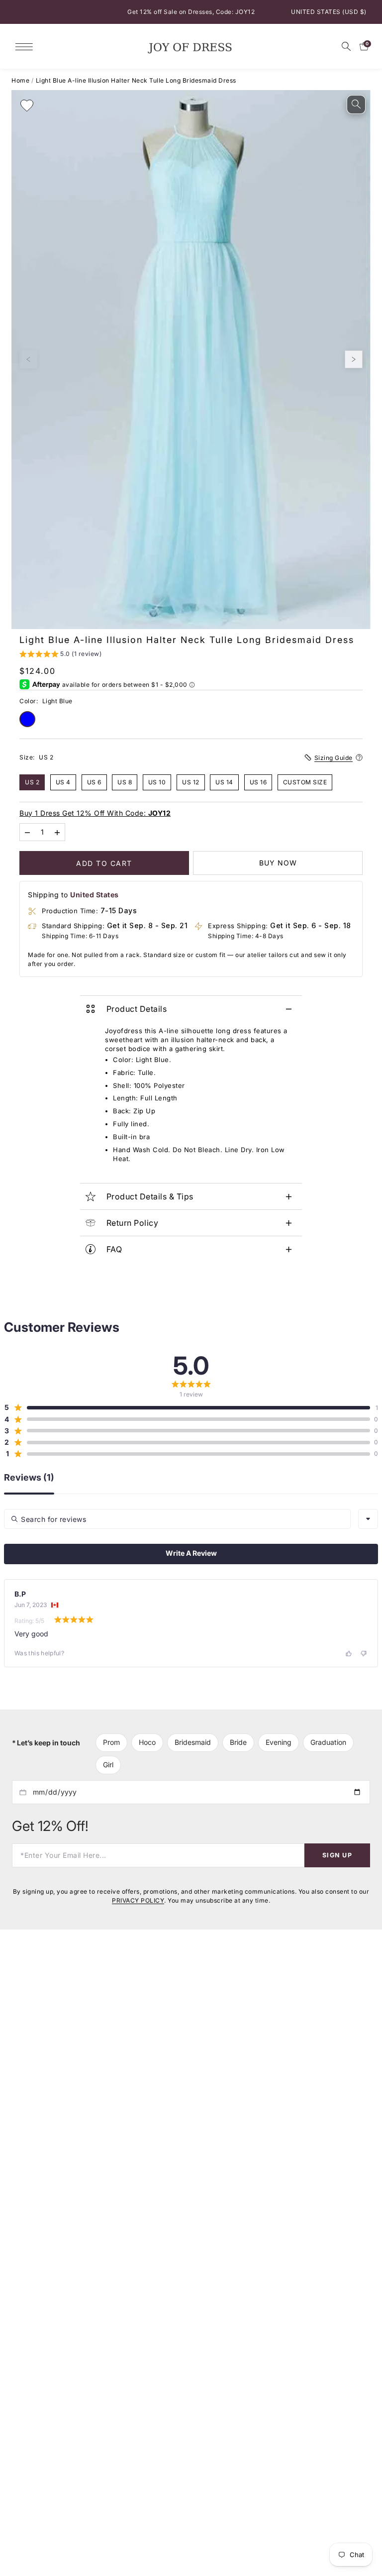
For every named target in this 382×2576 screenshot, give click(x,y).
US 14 (224, 782)
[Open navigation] (27, 46)
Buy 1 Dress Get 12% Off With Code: (95, 812)
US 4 (63, 782)
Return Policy (133, 1223)
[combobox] (368, 1519)
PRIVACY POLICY (138, 1900)
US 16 (258, 782)
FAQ (114, 1249)
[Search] (346, 46)
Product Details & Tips (150, 1196)
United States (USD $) (329, 12)
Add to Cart (104, 863)
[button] (60, 655)
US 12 (191, 782)
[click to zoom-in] (356, 105)
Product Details (137, 1009)
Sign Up (337, 1855)
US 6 (94, 782)
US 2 (32, 782)
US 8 (125, 782)
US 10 (157, 782)
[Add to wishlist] (27, 106)
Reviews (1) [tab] (29, 1478)
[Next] (354, 359)
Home (20, 80)
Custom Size (305, 782)
